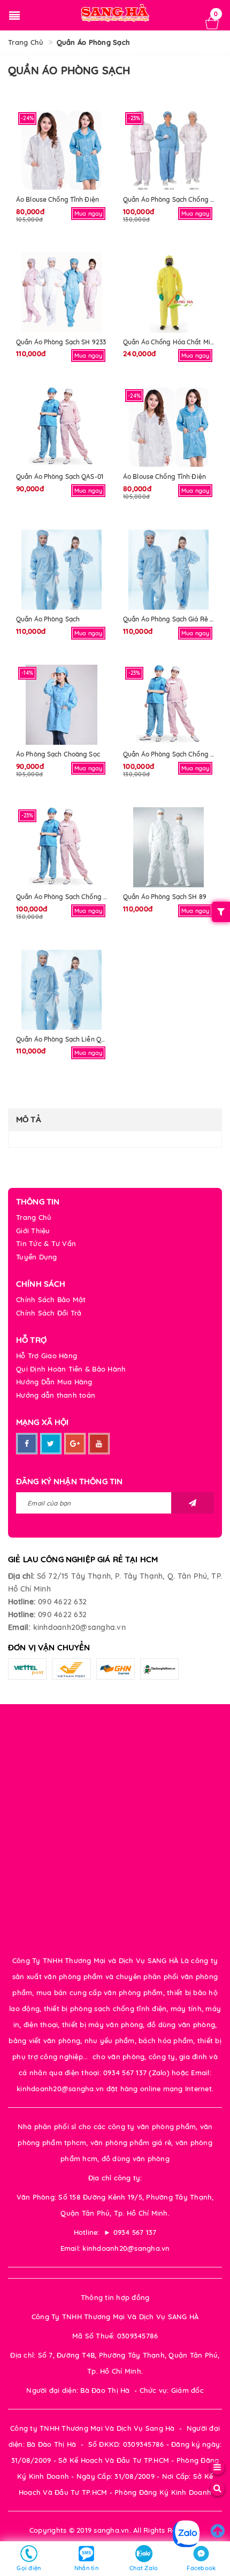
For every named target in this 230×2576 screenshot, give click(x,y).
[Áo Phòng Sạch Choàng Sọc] (62, 705)
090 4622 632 (62, 1602)
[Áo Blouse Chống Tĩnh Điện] (62, 150)
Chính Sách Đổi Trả (49, 1313)
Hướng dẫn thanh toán (56, 1395)
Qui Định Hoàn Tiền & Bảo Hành (71, 1369)
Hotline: (22, 1602)
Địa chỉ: (21, 1576)
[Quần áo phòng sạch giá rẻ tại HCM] (168, 570)
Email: (19, 1627)
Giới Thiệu (33, 1231)
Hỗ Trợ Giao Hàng (47, 1356)
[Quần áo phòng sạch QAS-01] (62, 427)
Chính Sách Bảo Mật (51, 1299)
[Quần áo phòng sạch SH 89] (168, 847)
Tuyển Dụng (37, 1257)
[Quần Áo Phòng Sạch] (62, 570)
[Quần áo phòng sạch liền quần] (62, 990)
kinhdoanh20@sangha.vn (79, 1627)
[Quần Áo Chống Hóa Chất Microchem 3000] (168, 293)
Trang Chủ (34, 1217)
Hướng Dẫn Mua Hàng (54, 1382)
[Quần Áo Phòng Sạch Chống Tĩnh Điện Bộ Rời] (168, 150)
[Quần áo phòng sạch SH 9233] (62, 293)
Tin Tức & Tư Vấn (46, 1243)
